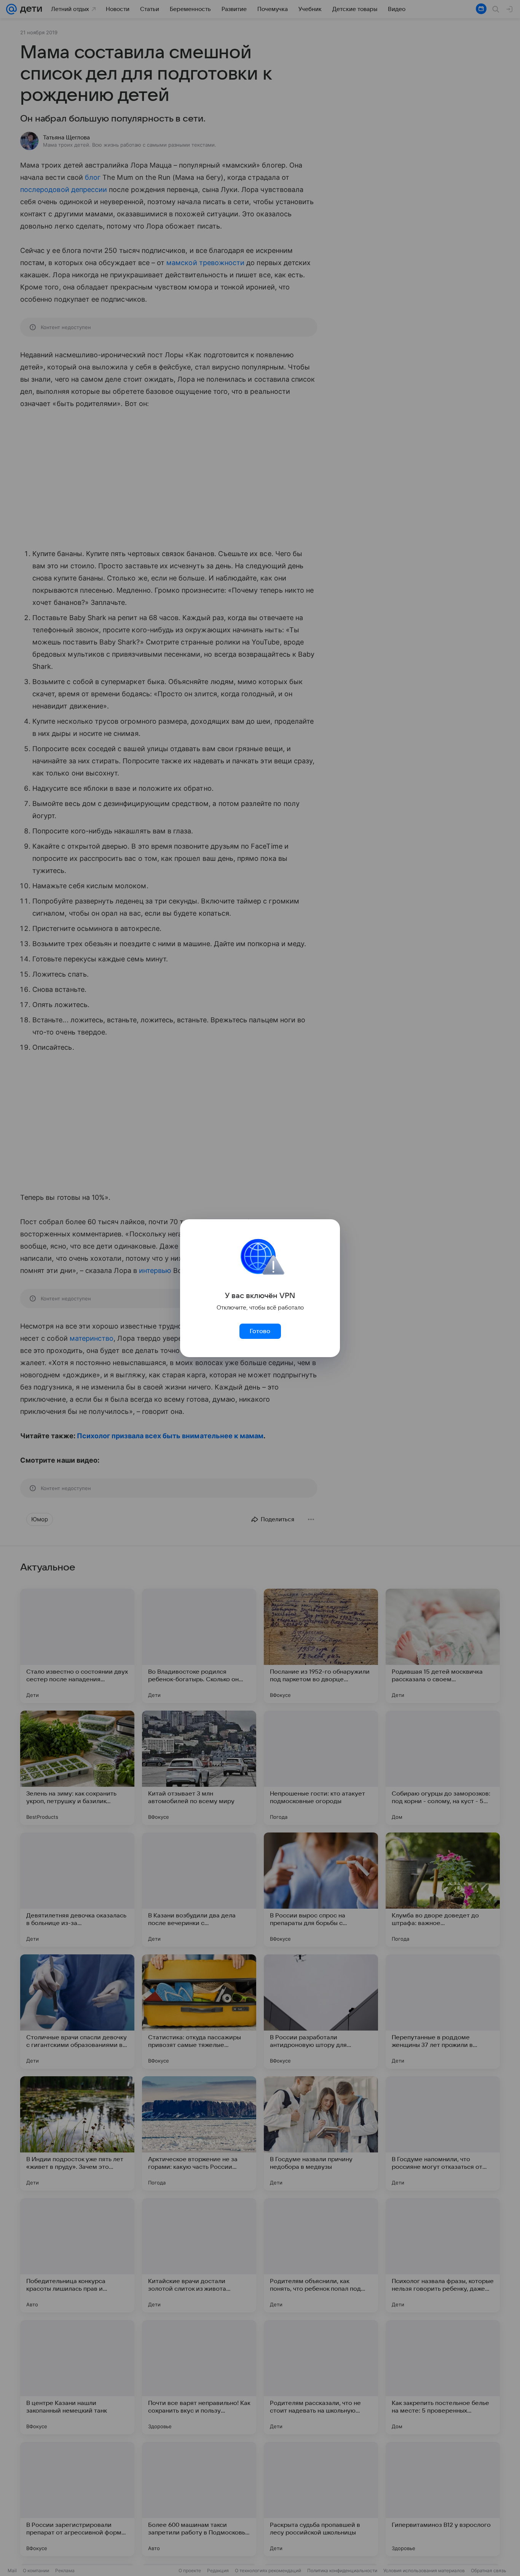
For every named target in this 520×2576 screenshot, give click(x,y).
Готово (260, 1331)
